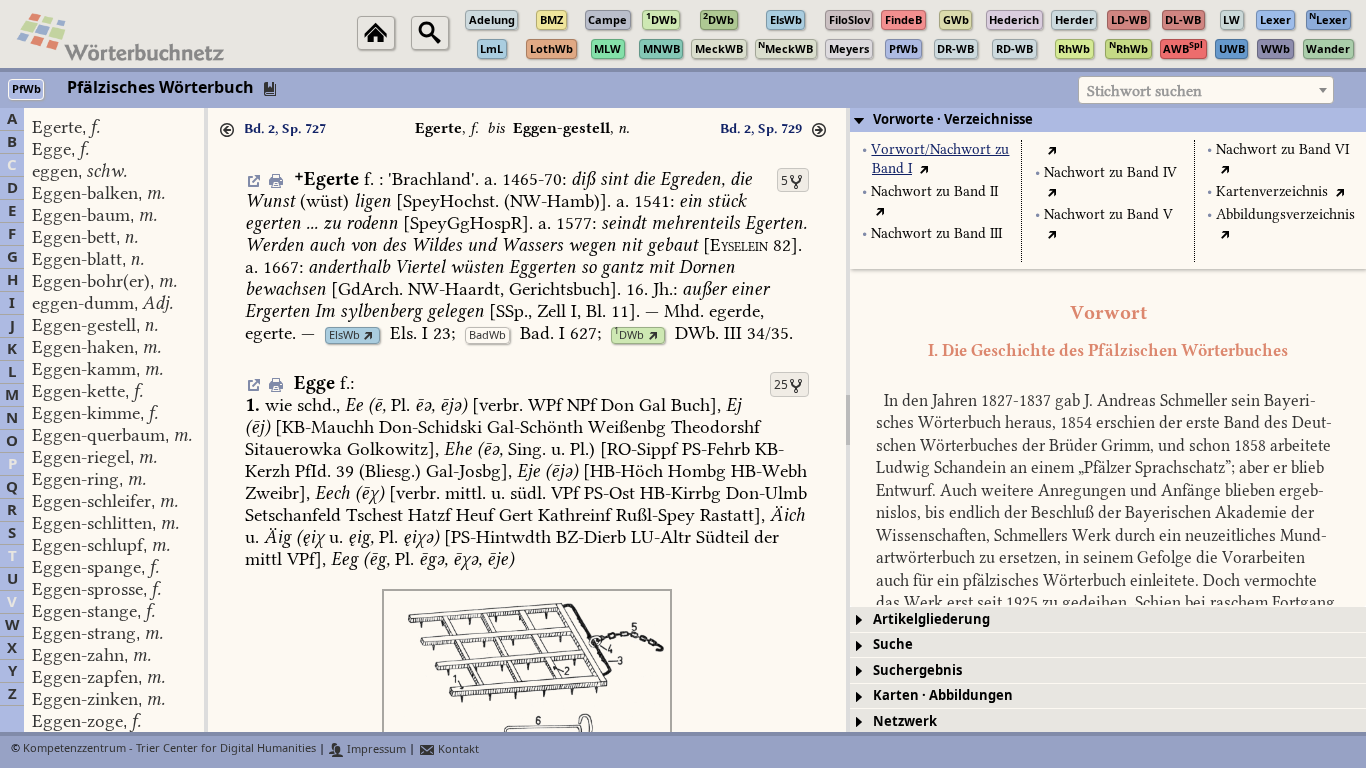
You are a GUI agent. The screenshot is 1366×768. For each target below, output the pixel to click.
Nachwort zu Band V (1108, 214)
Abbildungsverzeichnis (1285, 214)
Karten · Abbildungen (943, 695)
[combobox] (1206, 90)
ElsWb (344, 335)
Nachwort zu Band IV (1110, 172)
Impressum (375, 749)
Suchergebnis (917, 670)
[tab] (1108, 120)
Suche (893, 644)
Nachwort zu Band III (936, 233)
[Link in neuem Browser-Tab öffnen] (368, 335)
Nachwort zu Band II (934, 191)
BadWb (487, 335)
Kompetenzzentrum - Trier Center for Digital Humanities (169, 749)
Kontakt (457, 749)
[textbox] (1206, 91)
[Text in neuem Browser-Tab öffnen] (924, 168)
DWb (629, 335)
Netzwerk (905, 721)
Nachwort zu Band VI (1282, 149)
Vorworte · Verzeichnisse (953, 119)
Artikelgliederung (931, 619)
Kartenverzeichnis (1272, 191)
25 (781, 385)
